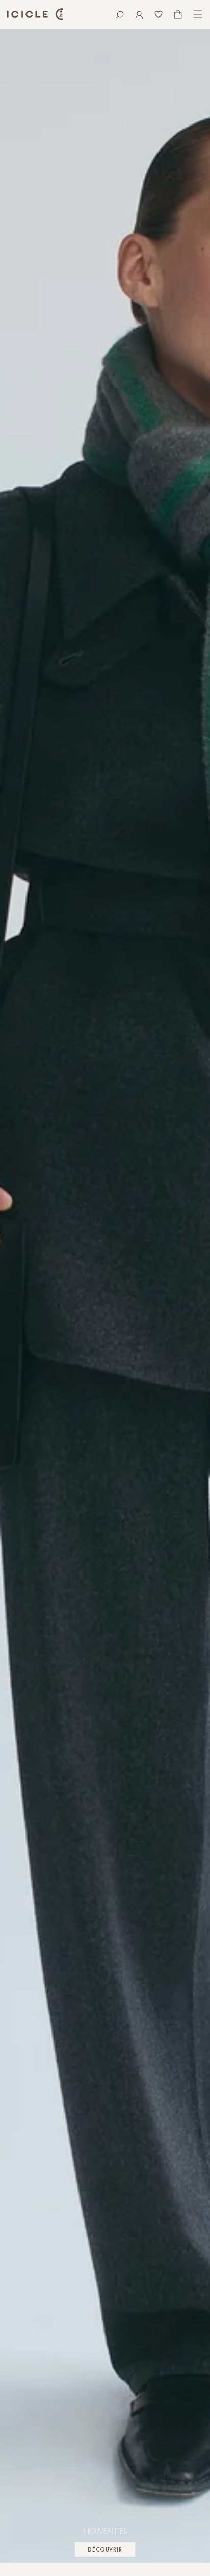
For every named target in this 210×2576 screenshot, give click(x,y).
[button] (120, 14)
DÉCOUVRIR (105, 2550)
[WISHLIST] (159, 14)
